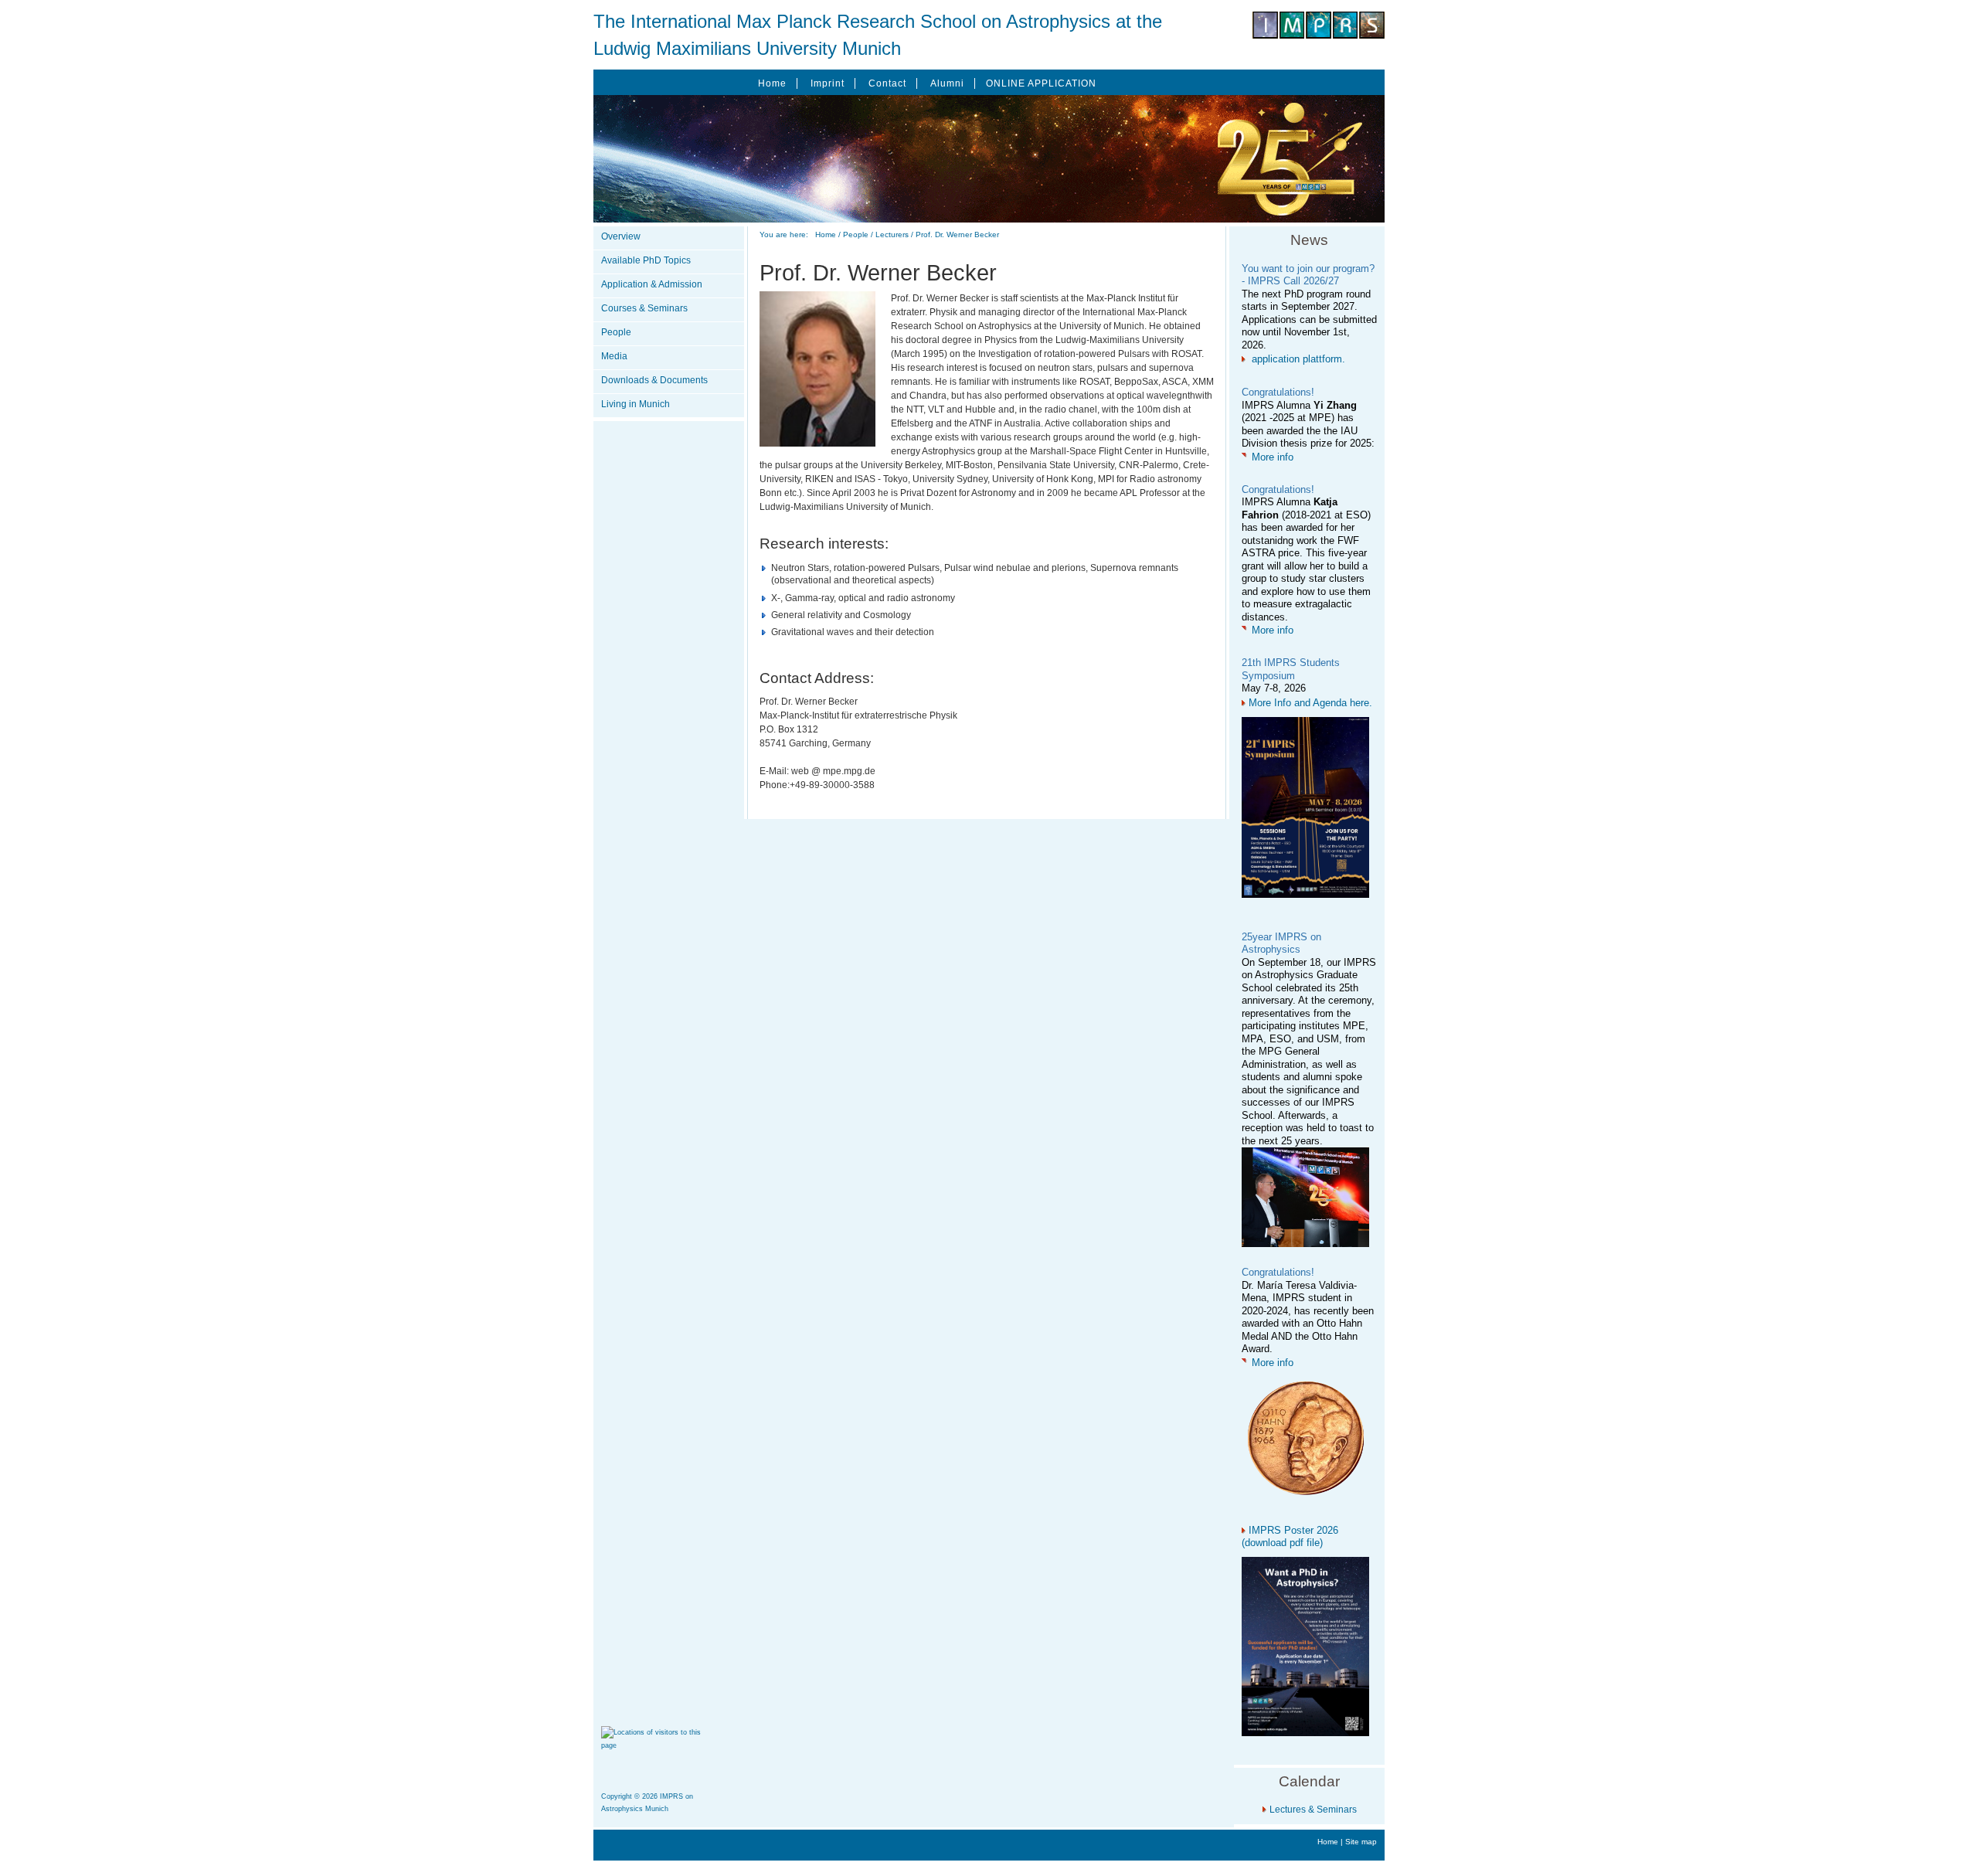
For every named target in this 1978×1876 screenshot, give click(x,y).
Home (772, 83)
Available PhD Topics (646, 260)
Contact (887, 83)
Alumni (947, 83)
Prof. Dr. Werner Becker (957, 234)
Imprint (828, 83)
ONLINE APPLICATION (1041, 83)
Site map (1361, 1842)
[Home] (1319, 36)
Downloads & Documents (654, 380)
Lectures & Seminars (1313, 1810)
